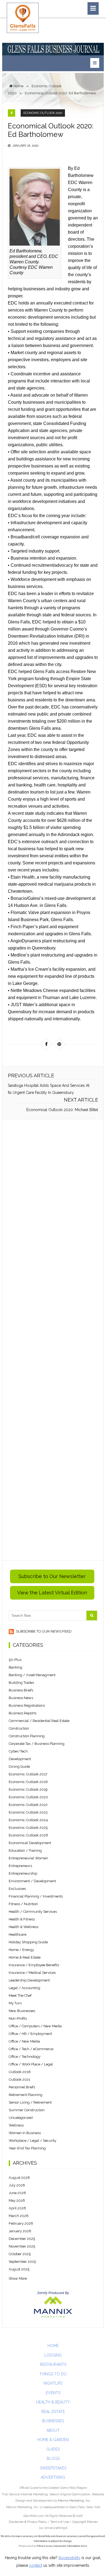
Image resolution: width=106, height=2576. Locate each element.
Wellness (16, 2125)
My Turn (15, 2003)
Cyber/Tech (18, 1751)
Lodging (53, 2355)
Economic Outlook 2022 (28, 1805)
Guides (53, 2449)
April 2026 (17, 2208)
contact (36, 2565)
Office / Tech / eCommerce (31, 2049)
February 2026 (21, 2223)
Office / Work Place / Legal (31, 2064)
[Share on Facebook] (46, 1044)
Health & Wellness (24, 1927)
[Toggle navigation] (93, 8)
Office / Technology (25, 2057)
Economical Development (30, 1843)
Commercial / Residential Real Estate (39, 1721)
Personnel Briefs (22, 2087)
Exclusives (17, 1889)
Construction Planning (27, 1736)
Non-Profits (18, 2018)
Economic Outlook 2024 (28, 1820)
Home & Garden (53, 2440)
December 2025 (22, 2239)
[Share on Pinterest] (59, 1044)
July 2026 (17, 2185)
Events (53, 2393)
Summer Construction (27, 2110)
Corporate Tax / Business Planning (37, 1744)
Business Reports (23, 1713)
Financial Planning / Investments (36, 1896)
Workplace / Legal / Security (32, 2141)
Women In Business (25, 2133)
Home (53, 2346)
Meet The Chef (20, 1996)
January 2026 (20, 2231)
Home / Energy (21, 1950)
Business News (21, 1698)
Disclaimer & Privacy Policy (28, 2522)
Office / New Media (24, 2041)
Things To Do (53, 2374)
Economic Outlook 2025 (28, 1828)
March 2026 (19, 2216)
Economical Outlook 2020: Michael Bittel (62, 1110)
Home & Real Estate (25, 1957)
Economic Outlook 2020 (43, 113)
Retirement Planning (26, 2095)
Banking (15, 1667)
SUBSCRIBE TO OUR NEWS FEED (43, 1631)
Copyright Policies (85, 2522)
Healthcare (18, 1934)
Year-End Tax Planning (27, 2148)
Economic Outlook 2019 (28, 1789)
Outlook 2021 (19, 2079)
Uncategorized (21, 2118)
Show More (18, 2278)
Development (20, 1759)
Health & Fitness (22, 1919)
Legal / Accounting (24, 1988)
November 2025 (22, 2246)
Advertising (53, 2477)
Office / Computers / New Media (35, 2026)
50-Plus (15, 1660)
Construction (19, 1728)
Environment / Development (32, 1881)
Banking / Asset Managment (32, 1675)
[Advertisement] (53, 1340)
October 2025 (20, 2254)
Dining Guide (19, 1767)
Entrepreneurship (23, 1873)
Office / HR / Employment (30, 2034)
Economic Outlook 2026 (28, 1835)
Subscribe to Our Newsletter (52, 1576)
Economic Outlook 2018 (28, 1782)
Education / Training (25, 1850)
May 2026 (17, 2201)
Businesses (53, 2421)
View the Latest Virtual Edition (52, 1593)
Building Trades (21, 1683)
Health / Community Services (33, 1912)
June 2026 (17, 2193)
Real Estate (53, 2412)
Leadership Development (29, 1980)
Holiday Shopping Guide (28, 1942)
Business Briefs (21, 1690)
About (53, 2430)
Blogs (53, 2459)
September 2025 (22, 2262)
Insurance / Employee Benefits (34, 1965)
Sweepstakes (53, 2468)
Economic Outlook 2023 (28, 1812)
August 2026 (19, 2178)
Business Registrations (27, 1705)
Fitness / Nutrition (23, 1904)
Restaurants (53, 2364)
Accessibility (69, 2558)
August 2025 (19, 2269)
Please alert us (27, 2546)
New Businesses (22, 2011)
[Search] (92, 1616)
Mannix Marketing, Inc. (74, 2500)
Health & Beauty (53, 2402)
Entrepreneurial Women (28, 1858)
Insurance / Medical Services (32, 1973)
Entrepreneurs (20, 1866)
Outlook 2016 (20, 2072)
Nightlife (53, 2383)
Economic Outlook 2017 (28, 1774)
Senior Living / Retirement (30, 2102)
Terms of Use (60, 2522)
